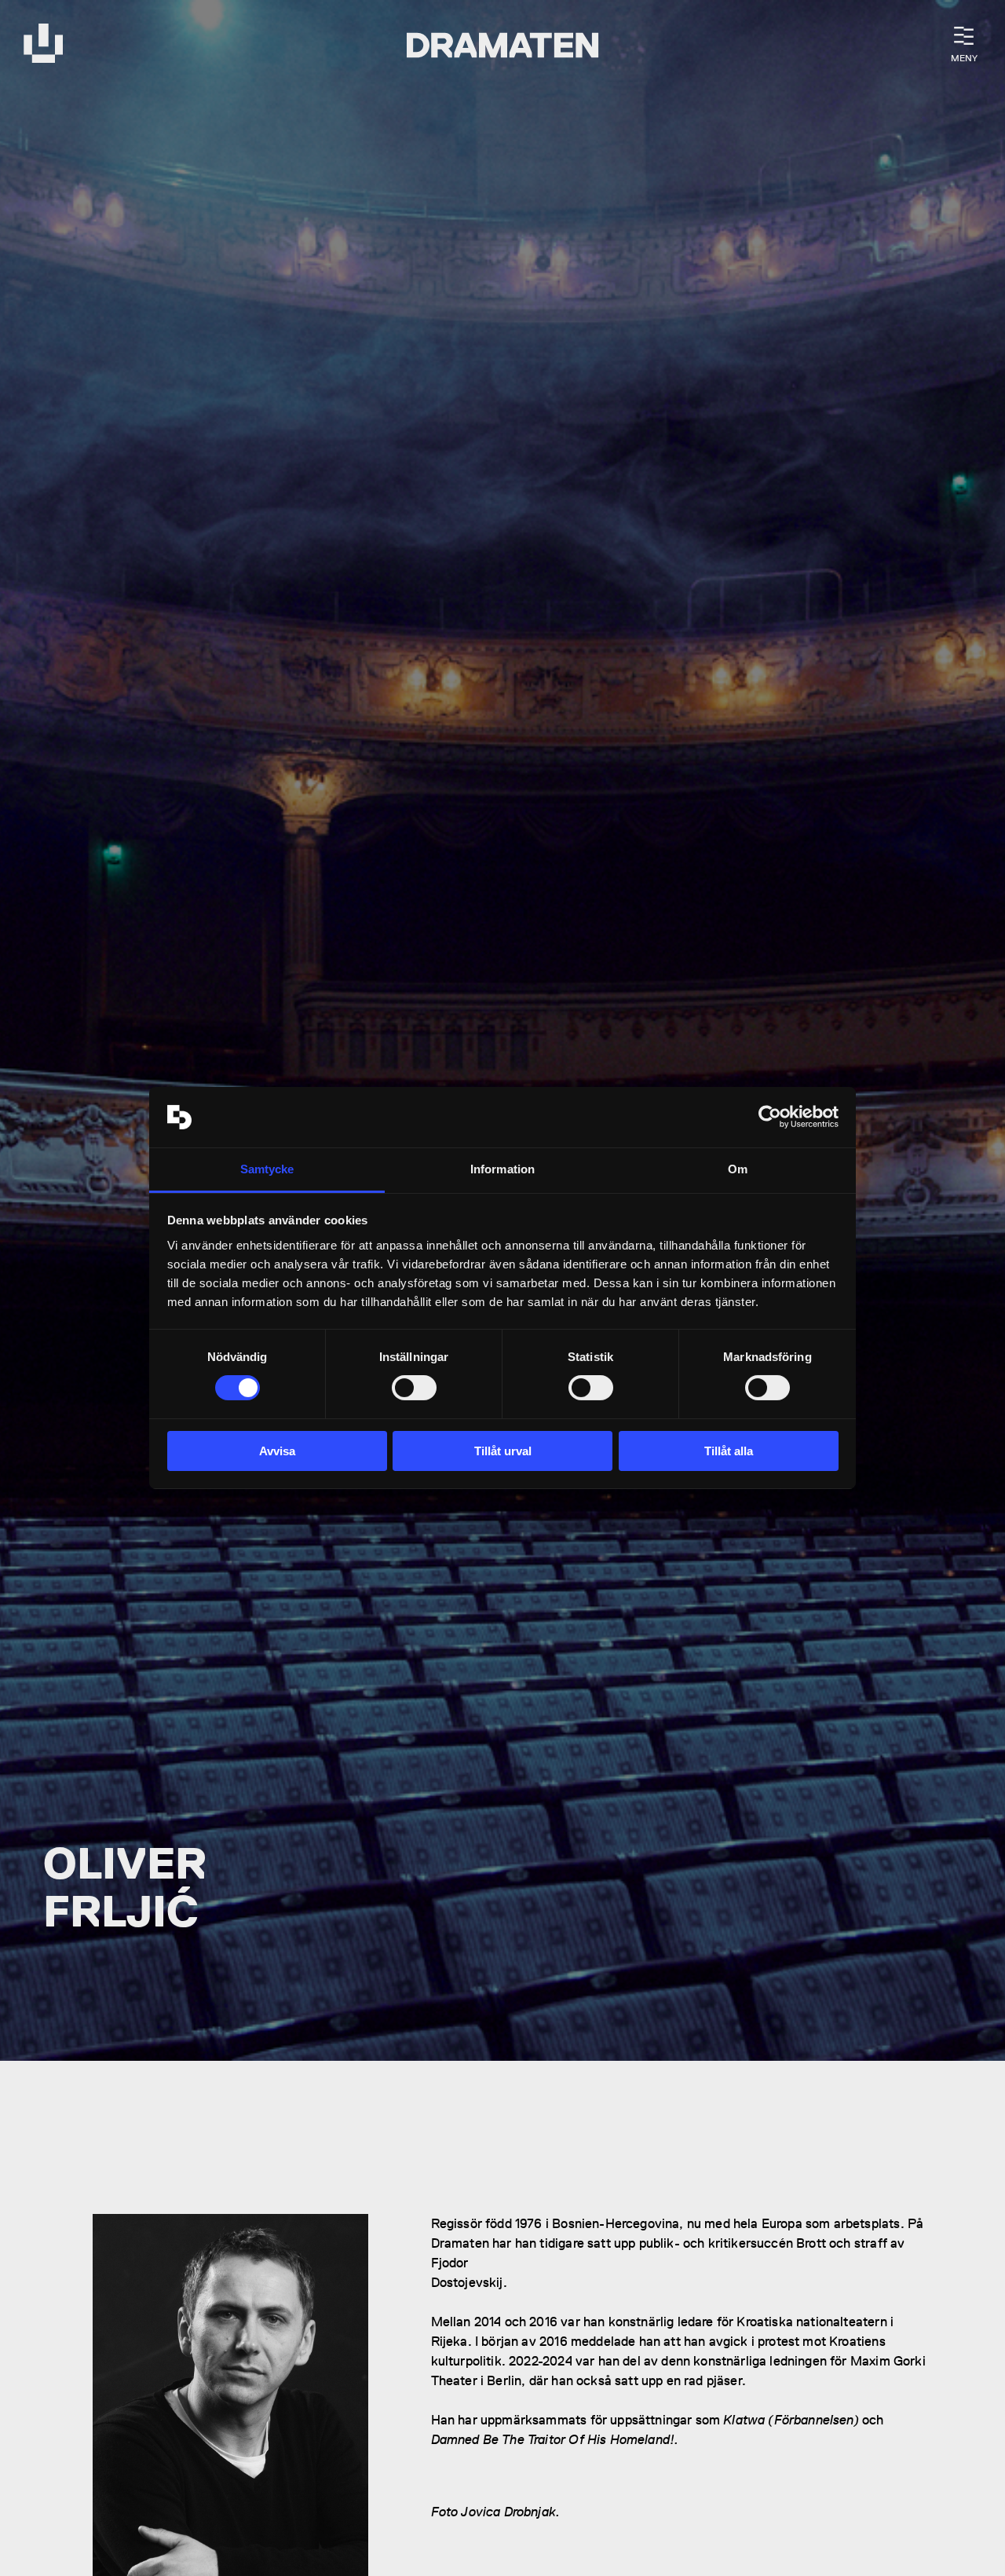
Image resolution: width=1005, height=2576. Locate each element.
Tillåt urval (503, 1451)
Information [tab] (502, 1169)
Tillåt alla (729, 1451)
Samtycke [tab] (267, 1169)
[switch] (414, 1388)
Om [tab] (738, 1169)
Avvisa (277, 1451)
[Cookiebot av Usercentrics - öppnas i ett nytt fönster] (770, 1117)
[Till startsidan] (43, 45)
